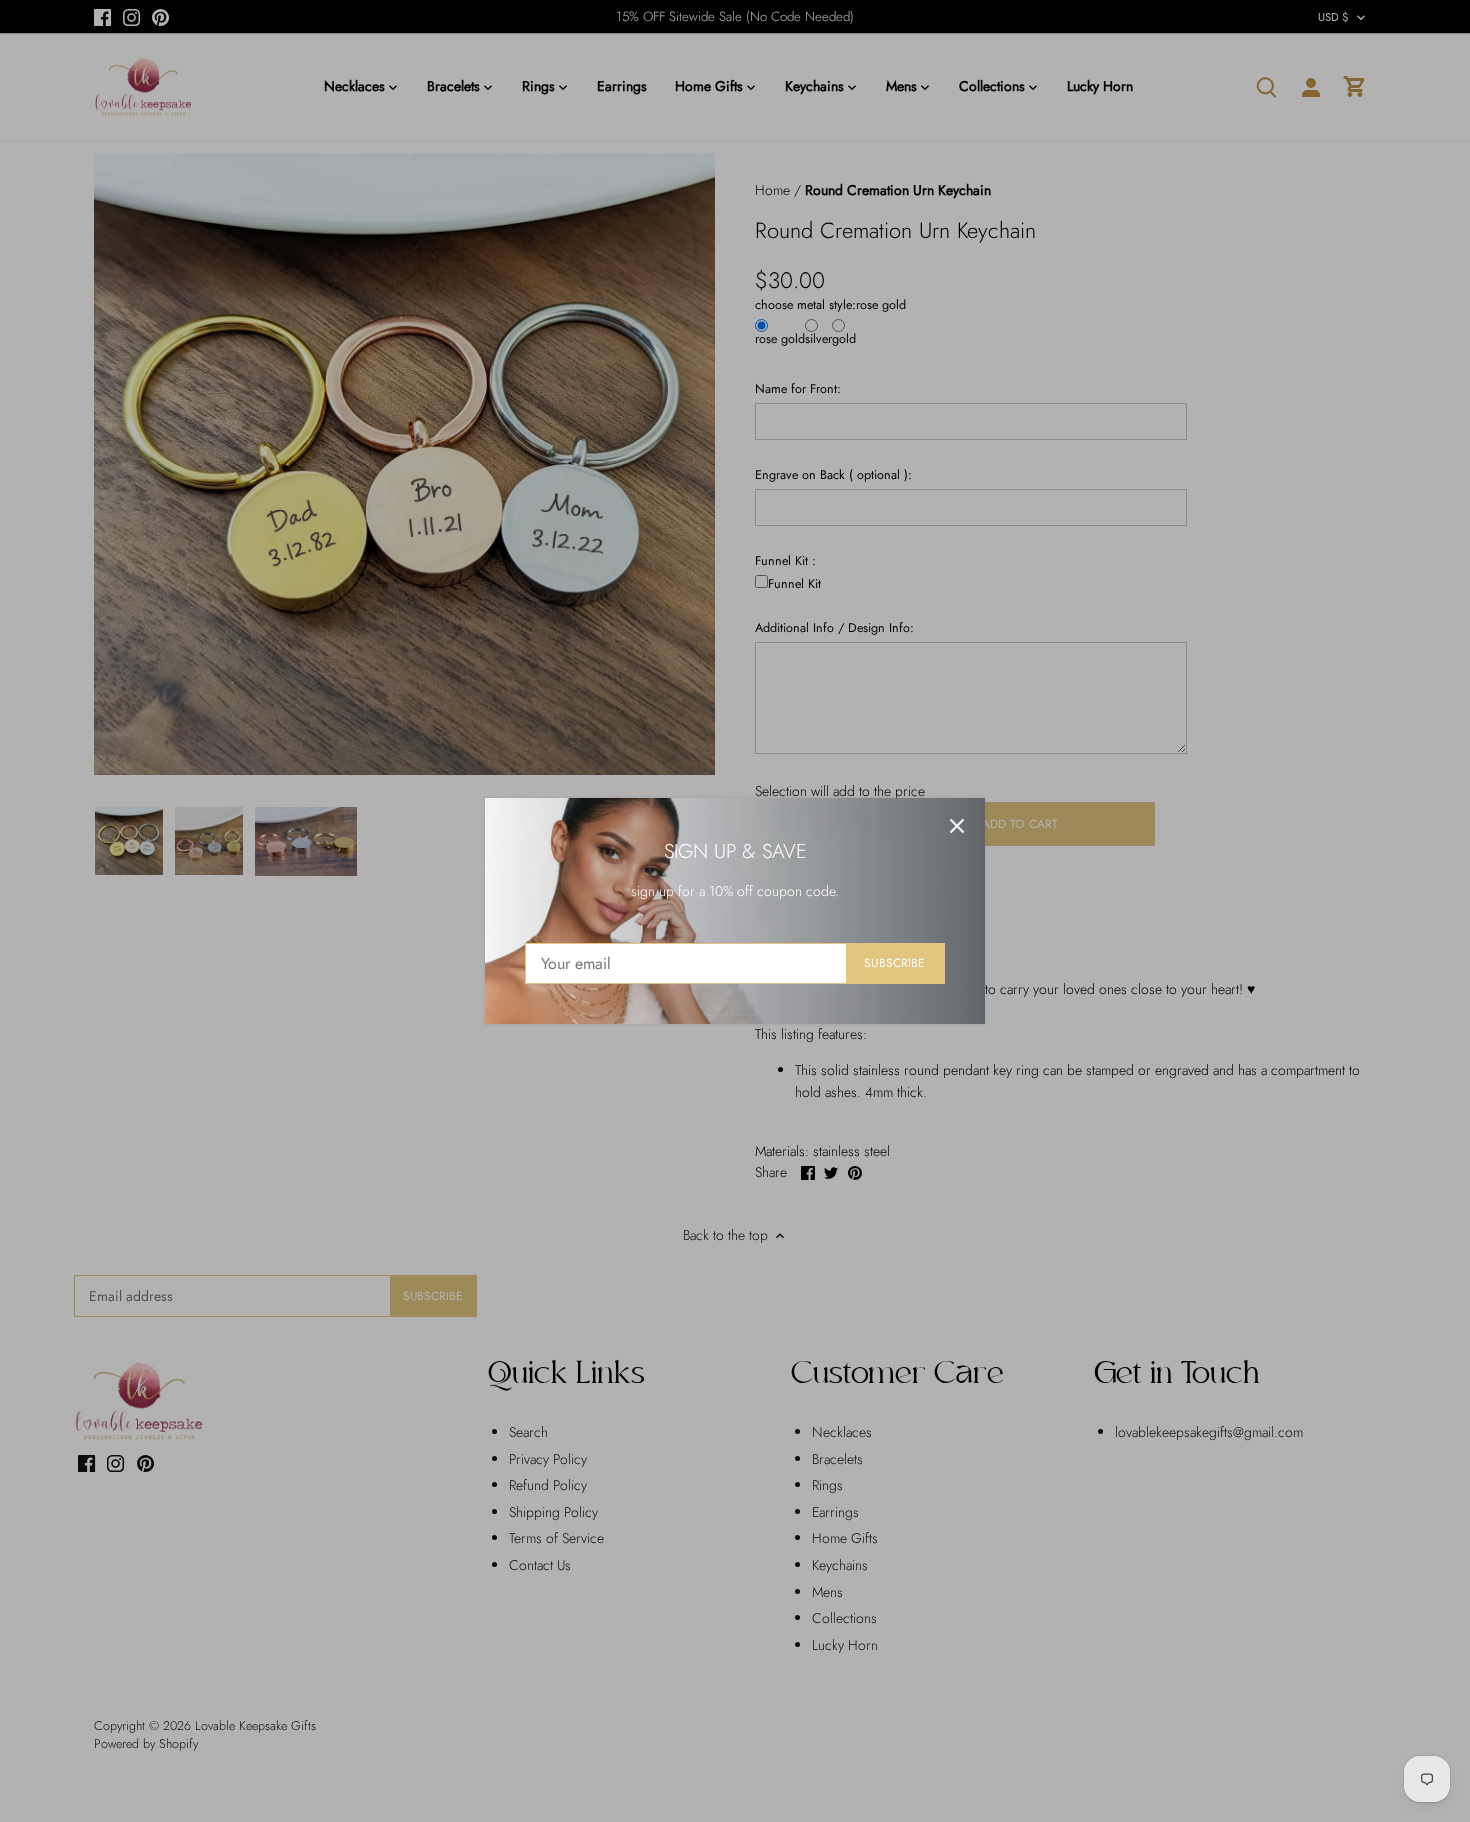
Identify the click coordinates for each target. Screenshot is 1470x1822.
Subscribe (894, 962)
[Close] (957, 826)
